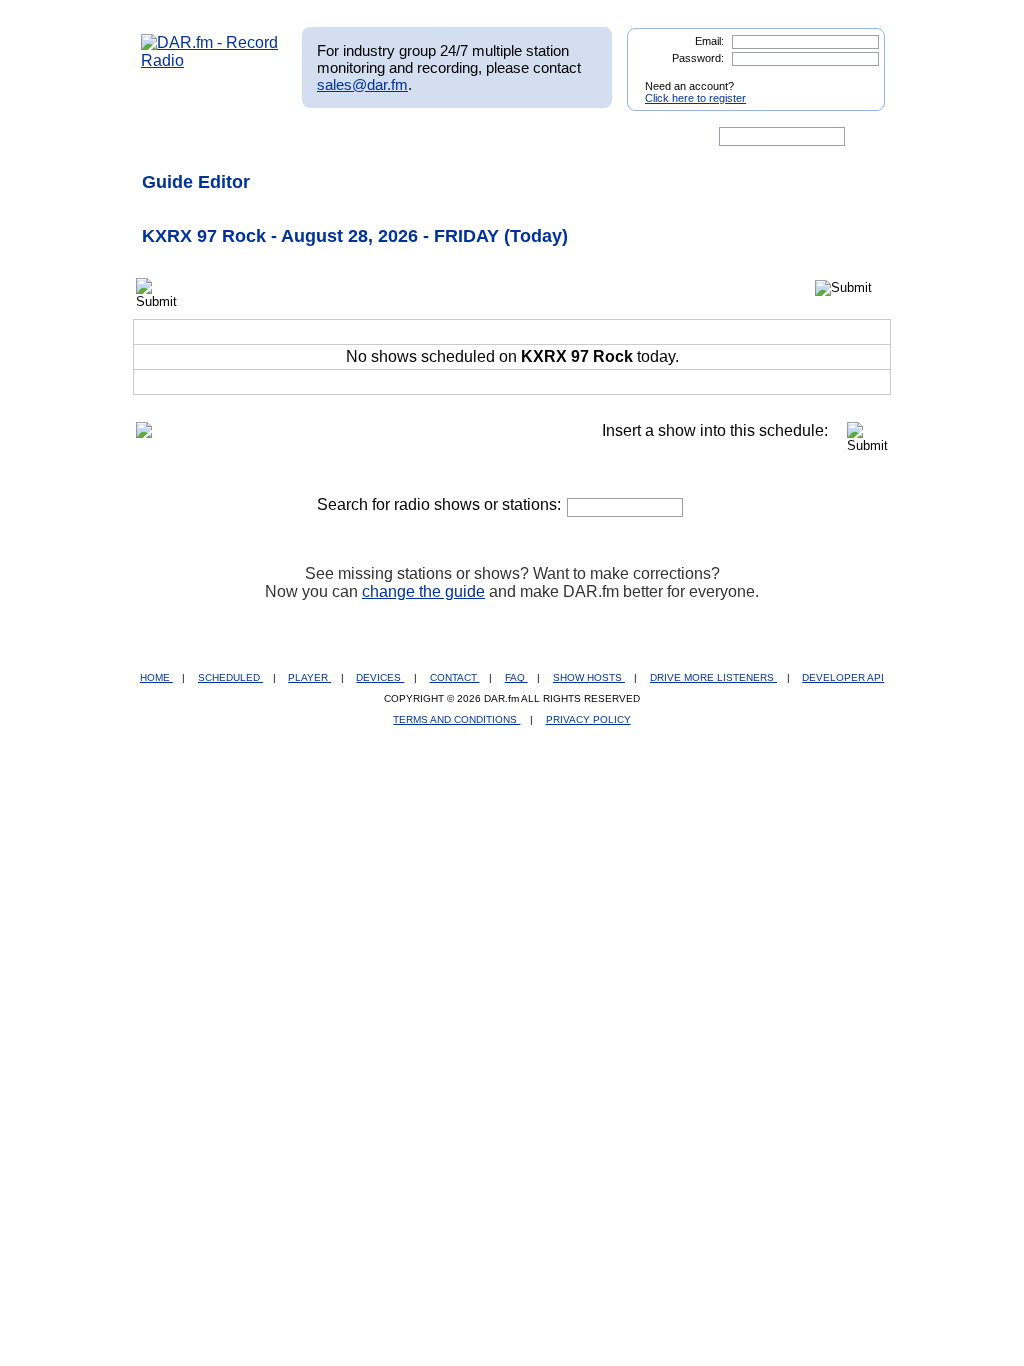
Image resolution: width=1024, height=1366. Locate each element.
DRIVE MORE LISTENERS (713, 677)
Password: (698, 58)
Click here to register (695, 98)
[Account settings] (608, 137)
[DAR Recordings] (273, 137)
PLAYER (309, 677)
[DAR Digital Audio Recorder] (175, 137)
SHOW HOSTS (589, 677)
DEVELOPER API (843, 677)
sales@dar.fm (362, 84)
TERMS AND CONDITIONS (456, 719)
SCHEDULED (230, 677)
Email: (709, 41)
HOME (156, 677)
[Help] (453, 137)
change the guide (423, 591)
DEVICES (380, 677)
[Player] (370, 137)
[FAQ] (529, 137)
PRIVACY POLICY (588, 719)
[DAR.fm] (210, 60)
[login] (854, 78)
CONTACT (455, 677)
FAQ (516, 677)
